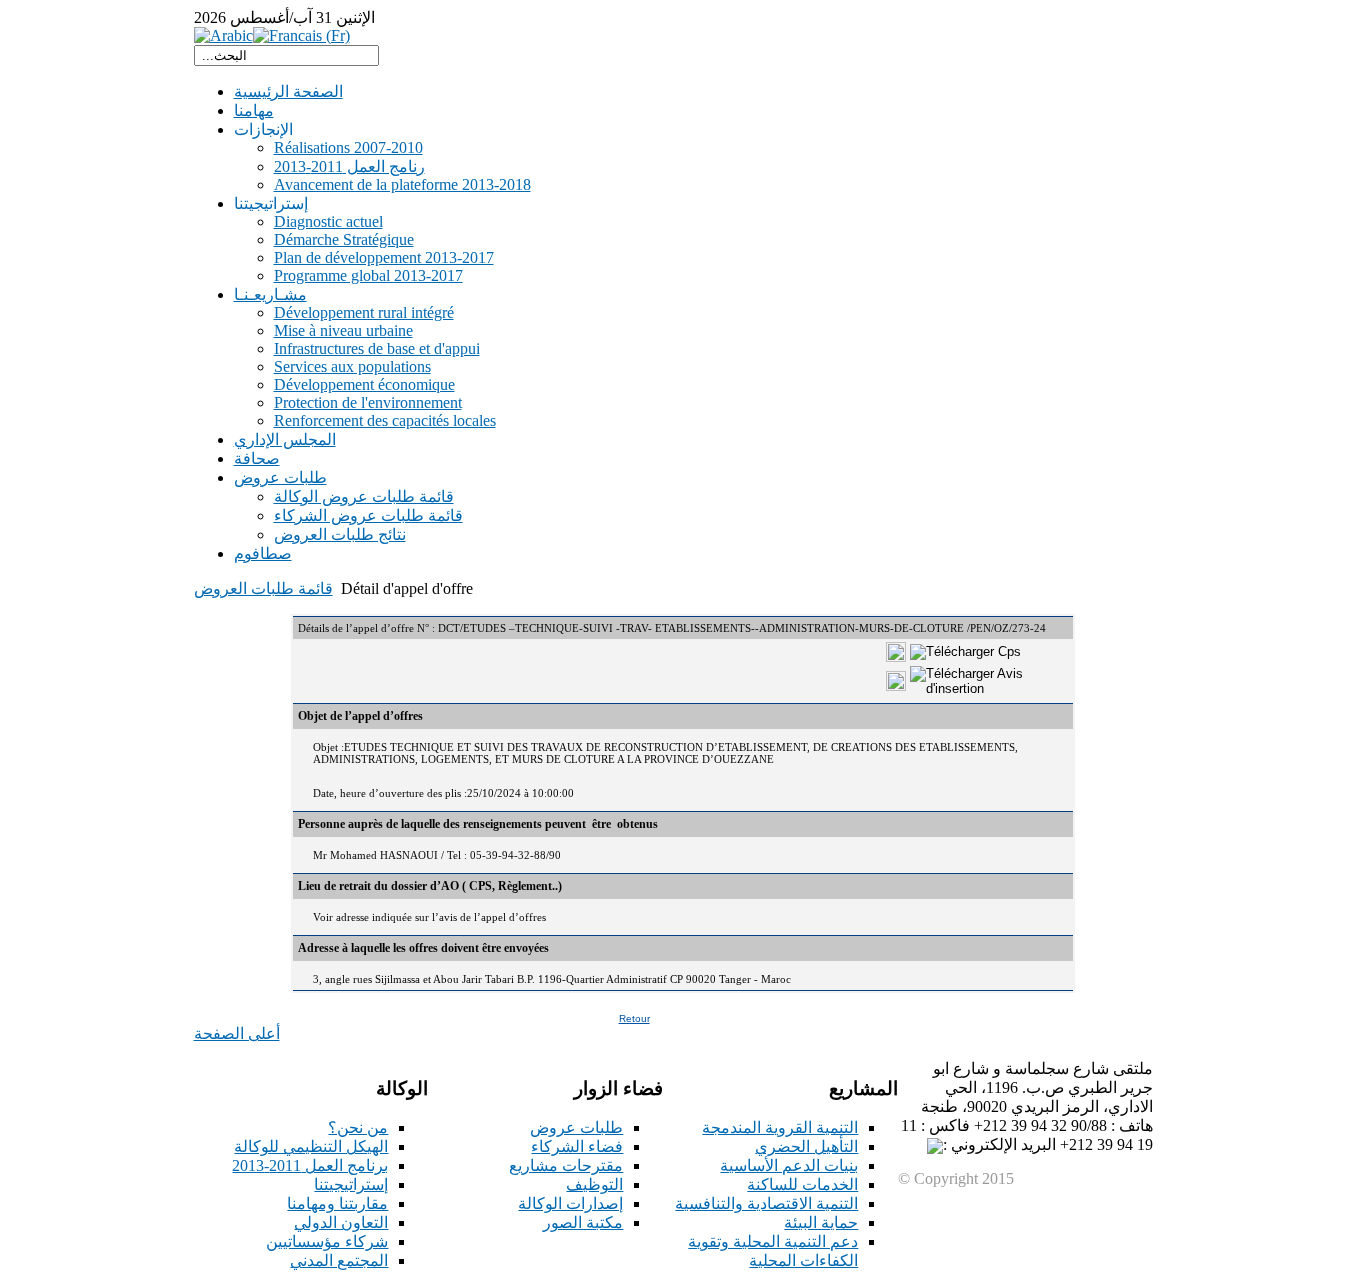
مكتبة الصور (583, 1222)
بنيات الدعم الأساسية (789, 1165)
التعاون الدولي (341, 1222)
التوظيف (594, 1184)
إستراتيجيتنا (351, 1184)
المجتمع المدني (339, 1260)
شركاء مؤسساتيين (327, 1241)
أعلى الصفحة (237, 1033)
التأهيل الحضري (806, 1146)
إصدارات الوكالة (570, 1203)
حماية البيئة (821, 1222)
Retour (634, 1018)
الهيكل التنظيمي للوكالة (311, 1146)
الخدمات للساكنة (802, 1184)
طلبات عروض (576, 1127)
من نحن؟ (358, 1127)
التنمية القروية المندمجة (780, 1127)
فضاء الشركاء (577, 1146)
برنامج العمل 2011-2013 (310, 1165)
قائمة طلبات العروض (263, 588)
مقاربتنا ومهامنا (337, 1203)
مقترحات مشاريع (566, 1165)
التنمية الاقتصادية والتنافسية (766, 1203)
